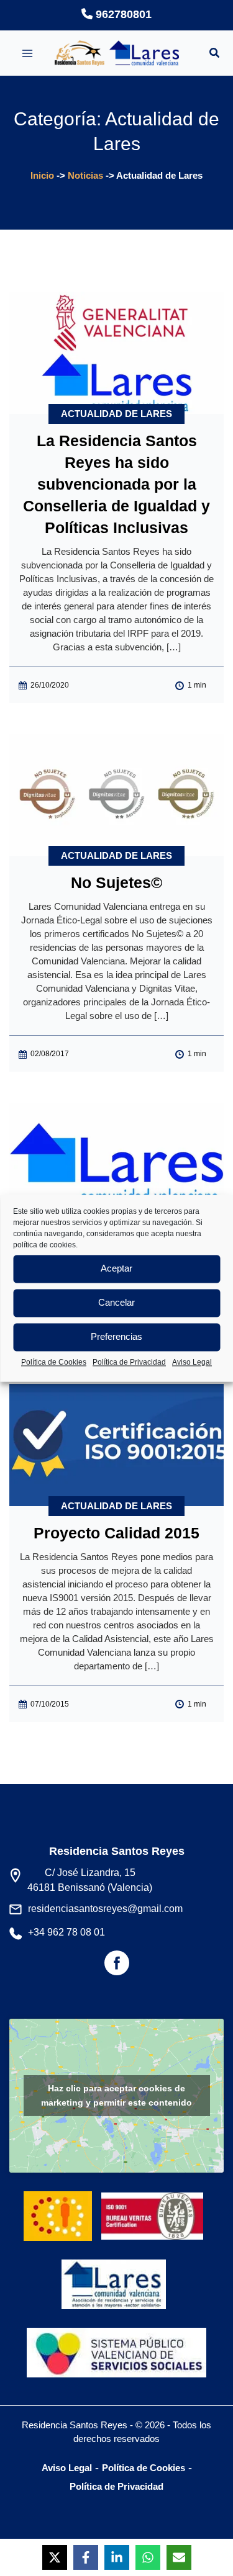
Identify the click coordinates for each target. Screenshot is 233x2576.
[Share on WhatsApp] (148, 2557)
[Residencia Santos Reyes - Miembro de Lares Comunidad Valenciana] (114, 2274)
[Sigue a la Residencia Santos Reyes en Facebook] (117, 1968)
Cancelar (116, 1302)
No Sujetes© (116, 882)
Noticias (85, 175)
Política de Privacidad (129, 1362)
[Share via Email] (179, 2557)
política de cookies (44, 1245)
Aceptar (116, 1268)
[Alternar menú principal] (27, 53)
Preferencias (116, 1336)
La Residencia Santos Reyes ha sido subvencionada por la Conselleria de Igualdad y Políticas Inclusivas (116, 484)
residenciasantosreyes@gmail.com (105, 1909)
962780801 (122, 14)
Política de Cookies (54, 1362)
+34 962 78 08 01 (66, 1932)
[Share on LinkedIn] (117, 2557)
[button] (215, 55)
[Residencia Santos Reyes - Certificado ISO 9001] (155, 2206)
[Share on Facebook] (86, 2557)
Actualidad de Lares (116, 414)
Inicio (42, 175)
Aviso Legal (192, 1362)
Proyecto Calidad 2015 (116, 1533)
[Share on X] (55, 2557)
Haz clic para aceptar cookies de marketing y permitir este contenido (116, 2095)
